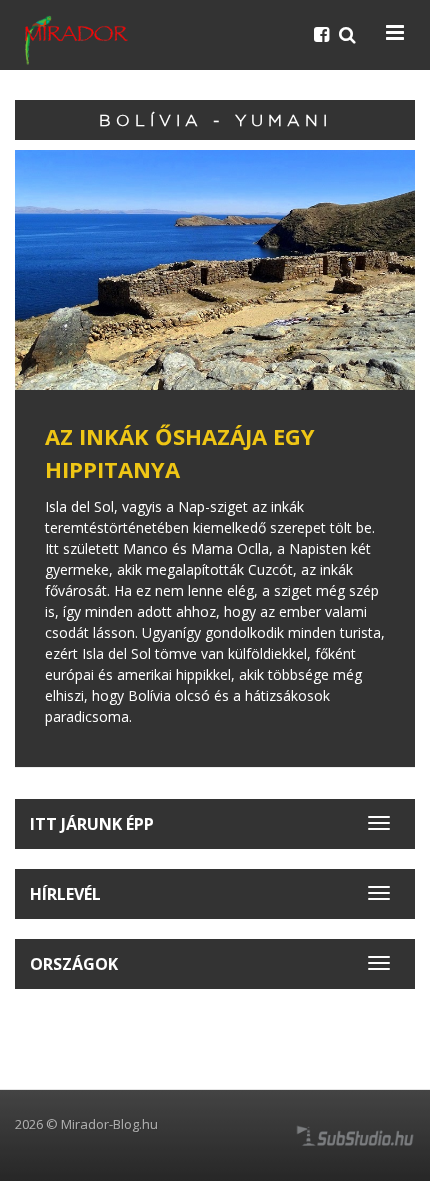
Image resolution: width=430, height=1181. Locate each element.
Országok (74, 964)
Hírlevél (65, 894)
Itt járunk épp (92, 824)
